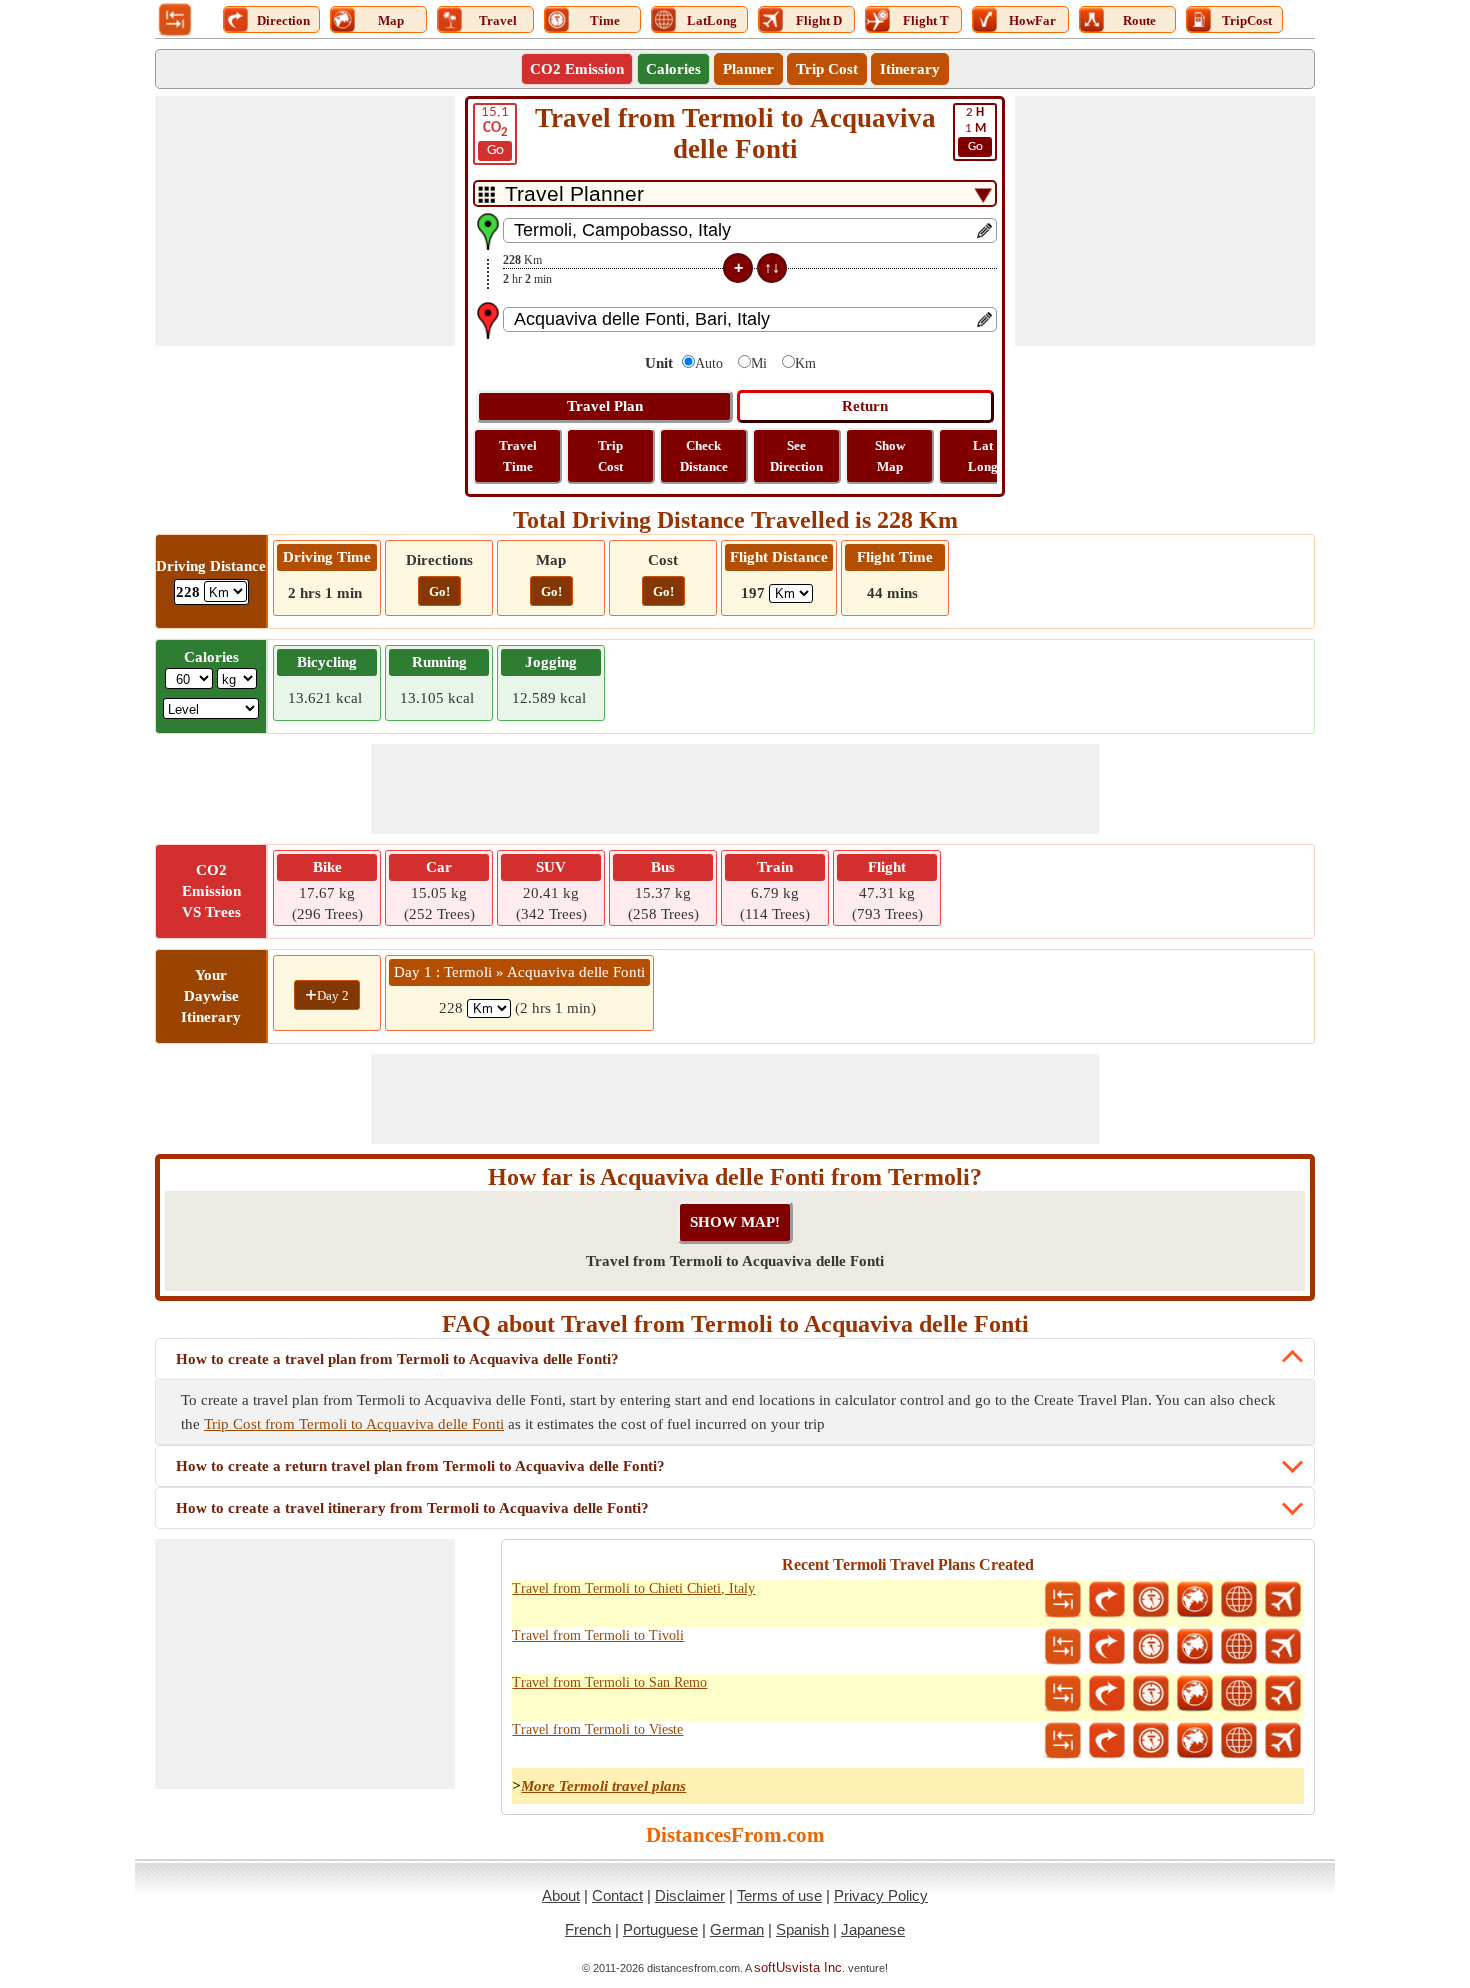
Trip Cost (827, 69)
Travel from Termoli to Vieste (597, 1729)
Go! (439, 591)
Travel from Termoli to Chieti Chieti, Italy (633, 1588)
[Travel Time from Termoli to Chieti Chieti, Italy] (1151, 1600)
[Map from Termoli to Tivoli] (1195, 1647)
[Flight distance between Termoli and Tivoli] (1283, 1647)
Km (805, 363)
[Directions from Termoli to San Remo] (1107, 1694)
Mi (759, 363)
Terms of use (779, 1895)
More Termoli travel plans (603, 1786)
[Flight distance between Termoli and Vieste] (1283, 1741)
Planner (748, 69)
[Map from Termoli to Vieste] (1195, 1741)
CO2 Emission (577, 69)
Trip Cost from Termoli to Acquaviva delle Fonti (354, 1424)
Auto (709, 363)
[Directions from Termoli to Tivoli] (1107, 1647)
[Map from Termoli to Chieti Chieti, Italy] (1195, 1600)
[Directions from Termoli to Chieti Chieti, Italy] (1107, 1600)
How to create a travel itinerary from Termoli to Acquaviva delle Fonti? (412, 1508)
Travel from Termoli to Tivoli (598, 1635)
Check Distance (704, 456)
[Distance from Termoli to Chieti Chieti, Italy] (1063, 1600)
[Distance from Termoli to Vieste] (1063, 1741)
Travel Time (518, 456)
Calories (673, 69)
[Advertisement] (305, 221)
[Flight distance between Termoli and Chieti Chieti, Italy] (1283, 1600)
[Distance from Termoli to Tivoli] (1063, 1647)
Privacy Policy (881, 1895)
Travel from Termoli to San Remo (609, 1682)
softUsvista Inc (798, 1967)
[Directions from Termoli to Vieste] (1107, 1741)
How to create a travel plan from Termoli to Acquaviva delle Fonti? (397, 1359)
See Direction (796, 456)
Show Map (890, 456)
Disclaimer (690, 1895)
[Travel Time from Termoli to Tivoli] (1151, 1647)
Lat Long (983, 456)
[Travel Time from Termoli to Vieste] (1151, 1741)
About (561, 1895)
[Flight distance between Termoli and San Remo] (1283, 1694)
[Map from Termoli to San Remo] (1195, 1694)
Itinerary (910, 69)
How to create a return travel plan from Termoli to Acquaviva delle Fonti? (420, 1466)
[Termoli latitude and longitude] (1239, 1600)
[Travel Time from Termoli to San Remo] (1151, 1694)
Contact (617, 1895)
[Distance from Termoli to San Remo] (1063, 1694)
